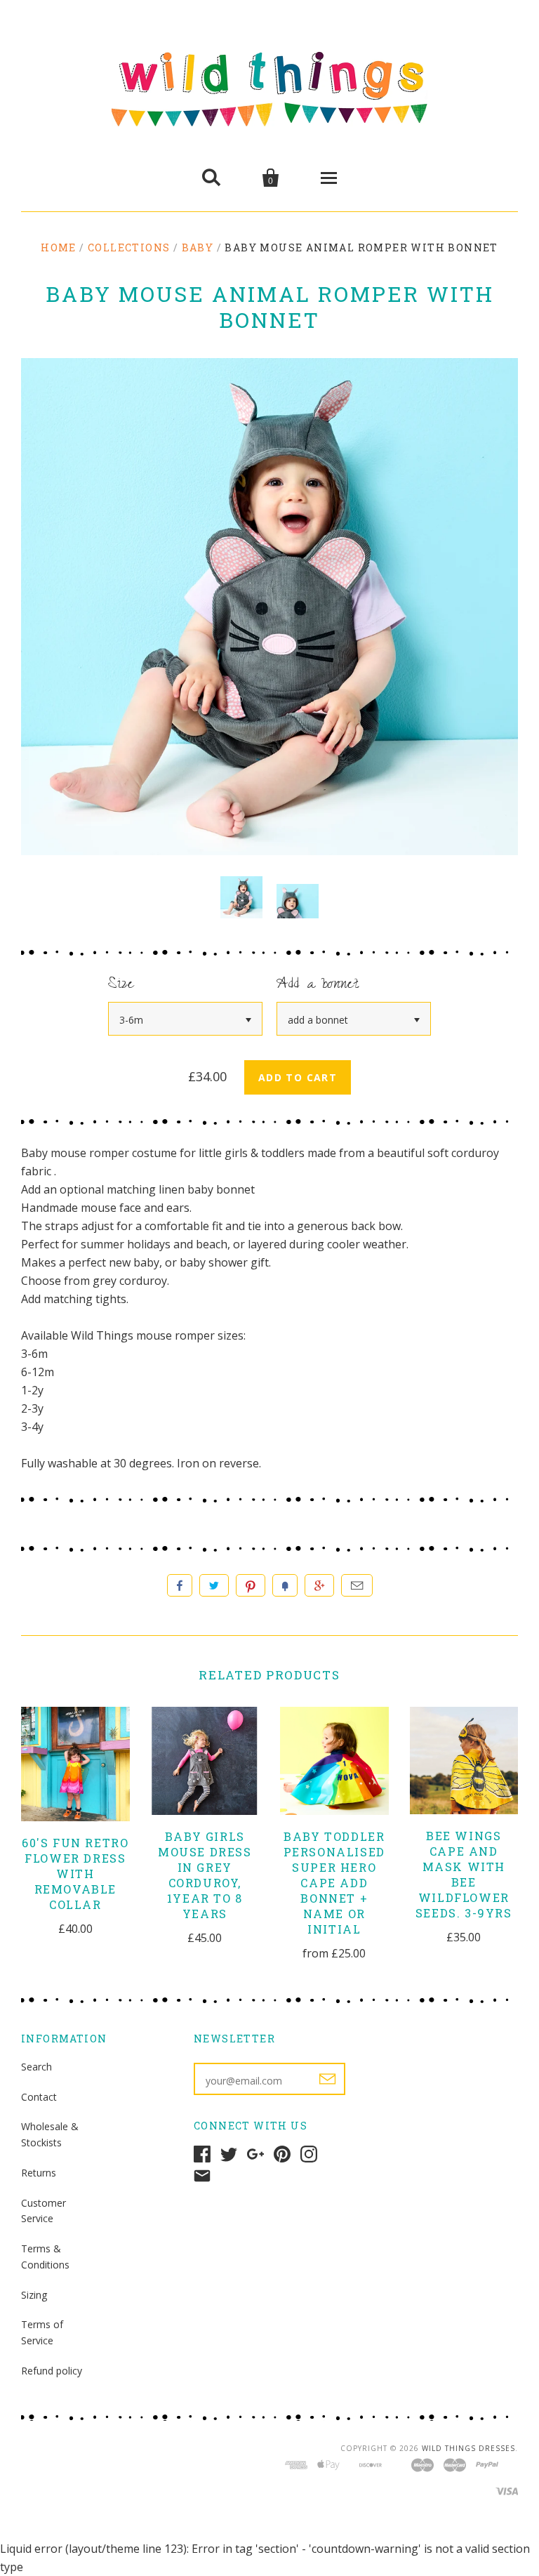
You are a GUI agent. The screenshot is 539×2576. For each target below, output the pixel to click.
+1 (319, 1585)
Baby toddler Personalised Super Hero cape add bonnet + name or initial (334, 1883)
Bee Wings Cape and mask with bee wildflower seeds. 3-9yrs (464, 1874)
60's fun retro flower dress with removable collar (75, 1874)
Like (180, 1585)
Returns (39, 2173)
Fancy (285, 1585)
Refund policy (52, 2371)
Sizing (34, 2295)
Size (121, 985)
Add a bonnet (318, 985)
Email (357, 1585)
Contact (39, 2097)
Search (36, 2067)
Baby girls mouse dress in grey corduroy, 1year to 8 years (205, 1875)
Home (59, 247)
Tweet (214, 1585)
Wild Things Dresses (468, 2448)
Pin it (251, 1585)
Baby (198, 247)
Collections (129, 247)
